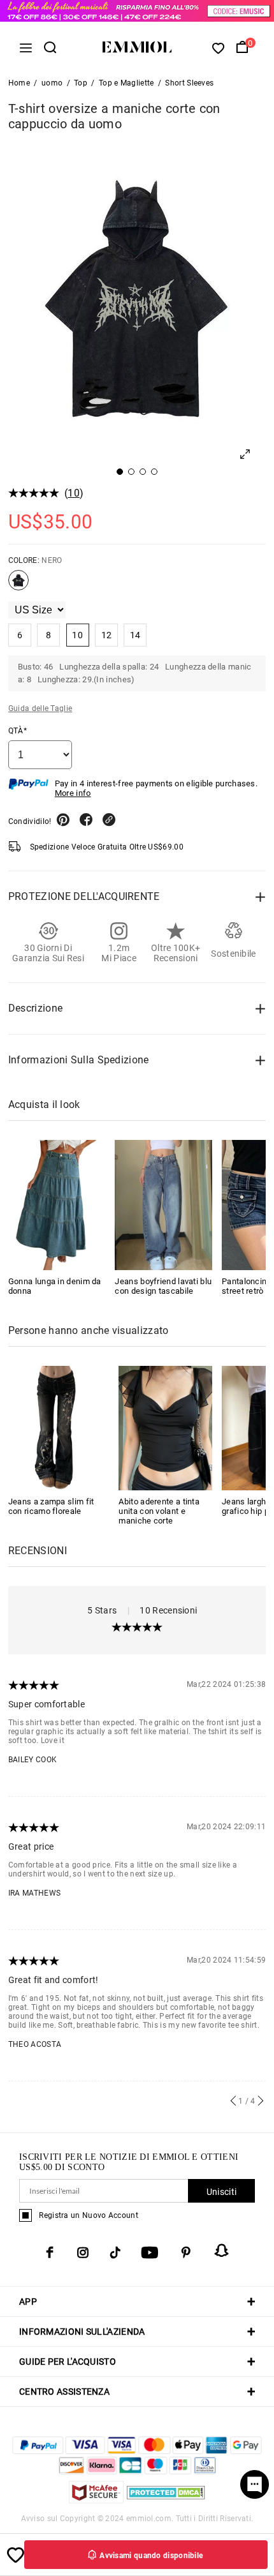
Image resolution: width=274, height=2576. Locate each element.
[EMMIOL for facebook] (50, 2252)
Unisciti (221, 2192)
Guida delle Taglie (40, 708)
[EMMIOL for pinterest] (186, 2252)
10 (74, 493)
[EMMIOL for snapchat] (222, 2250)
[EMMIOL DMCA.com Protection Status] (166, 2500)
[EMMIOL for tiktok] (115, 2252)
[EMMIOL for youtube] (150, 2252)
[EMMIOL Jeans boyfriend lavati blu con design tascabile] (163, 1205)
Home (19, 83)
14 (135, 635)
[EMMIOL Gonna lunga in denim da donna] (57, 1205)
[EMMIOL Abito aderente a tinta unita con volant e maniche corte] (165, 1427)
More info (73, 793)
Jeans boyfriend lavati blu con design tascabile (163, 1286)
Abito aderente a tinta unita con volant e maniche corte (159, 1511)
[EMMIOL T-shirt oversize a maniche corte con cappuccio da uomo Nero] (18, 585)
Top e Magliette (126, 83)
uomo (52, 83)
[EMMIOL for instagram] (83, 2252)
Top (81, 83)
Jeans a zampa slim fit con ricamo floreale (51, 1506)
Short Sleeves (189, 83)
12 (107, 635)
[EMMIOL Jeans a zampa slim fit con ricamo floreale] (55, 1427)
